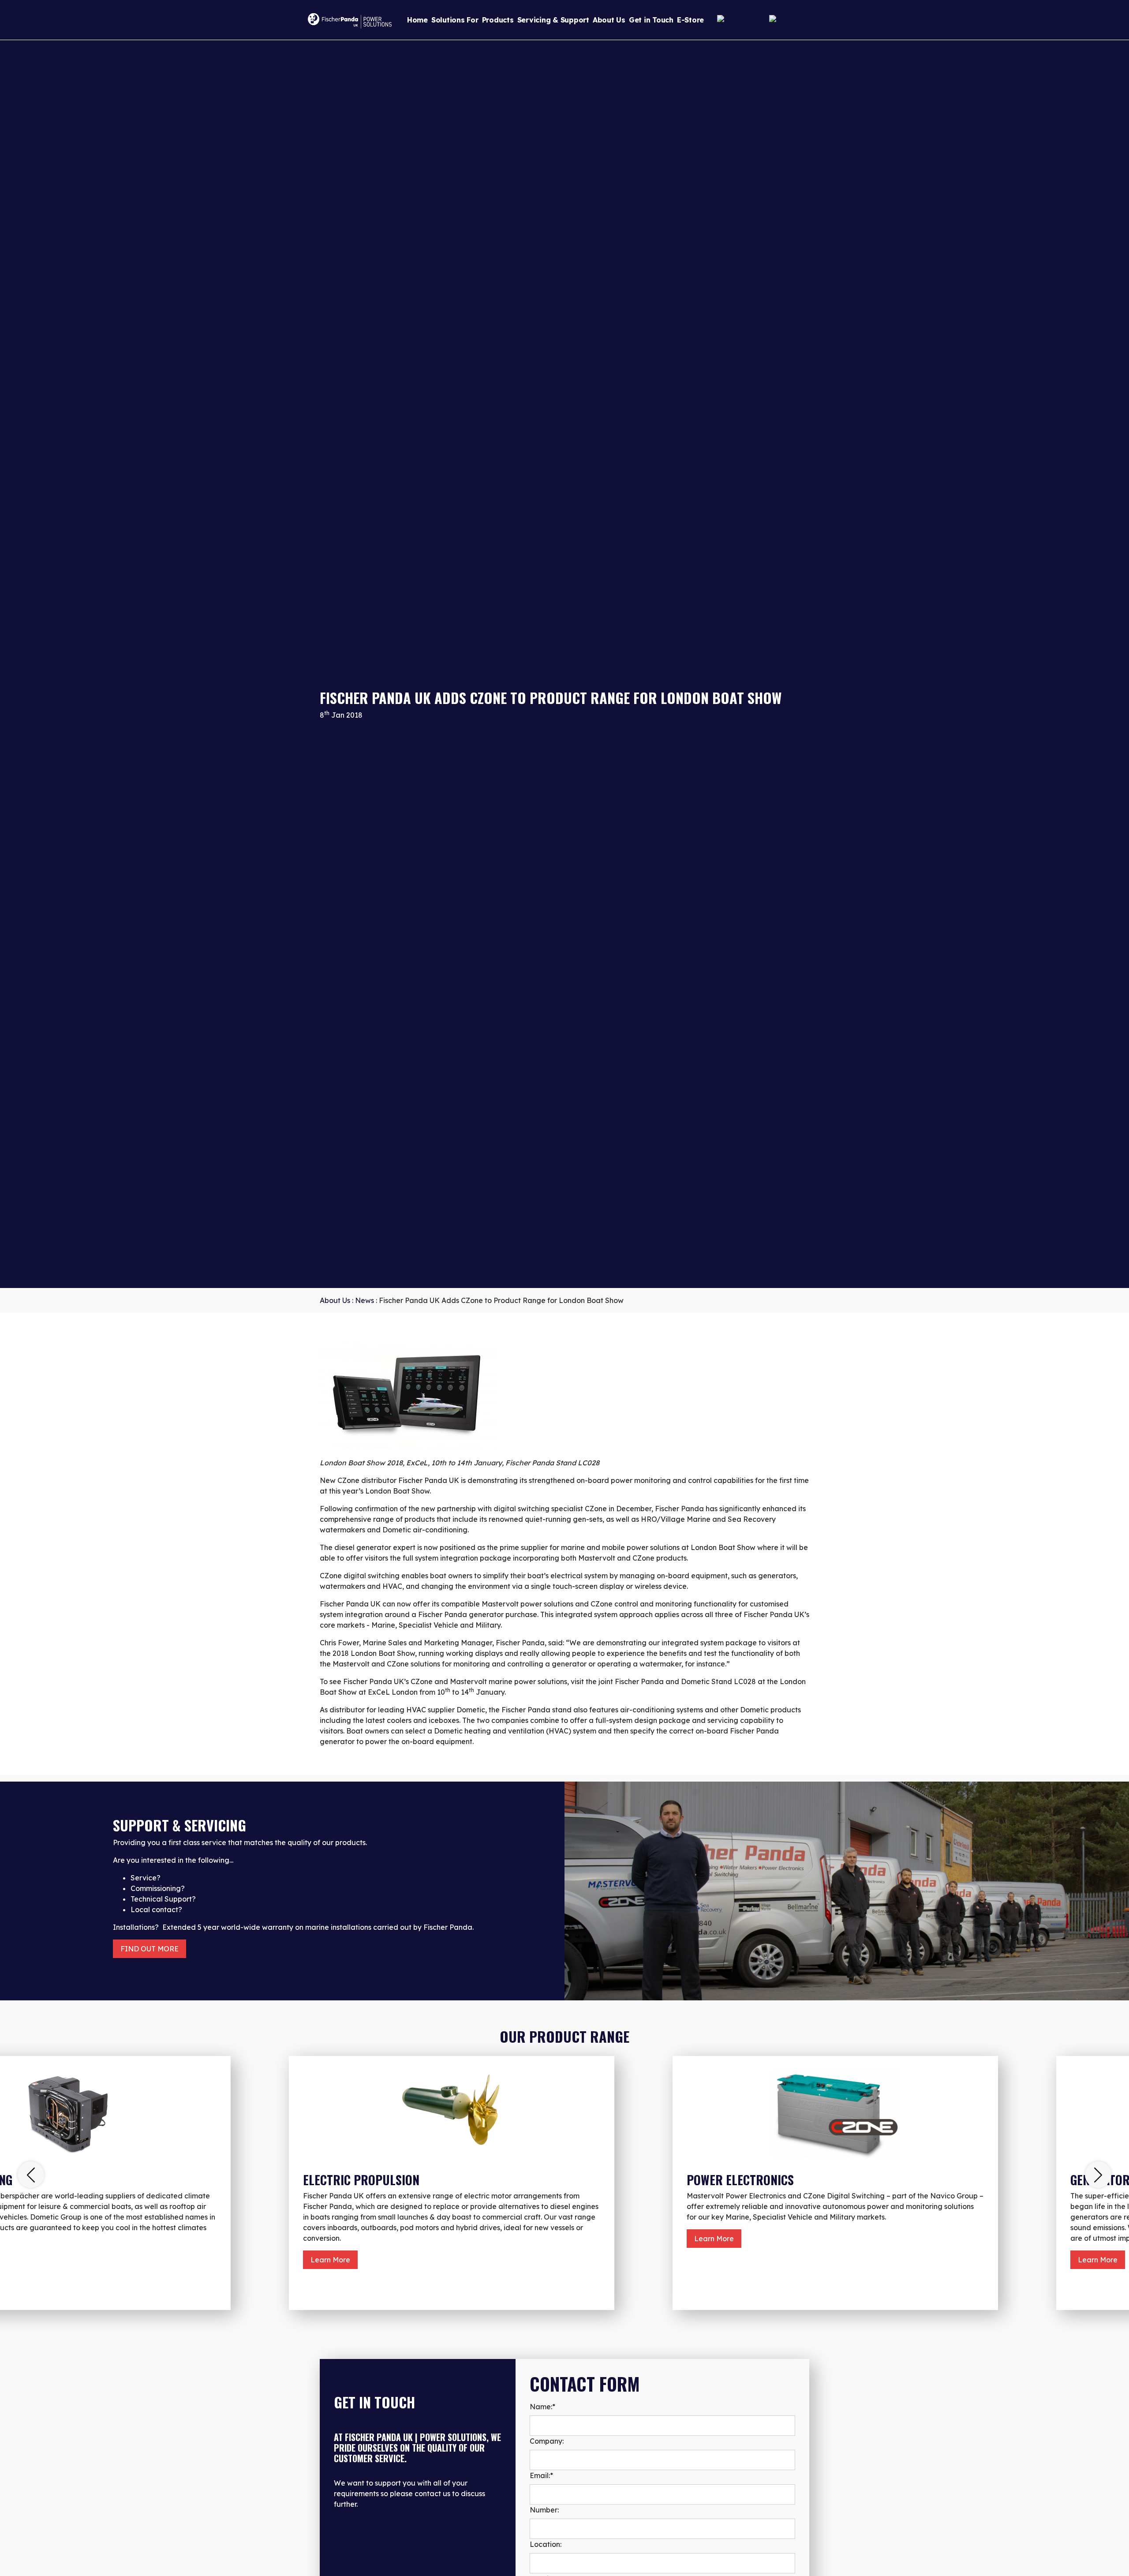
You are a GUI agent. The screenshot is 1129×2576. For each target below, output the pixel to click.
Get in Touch (651, 20)
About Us (609, 20)
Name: (542, 2407)
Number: (544, 2510)
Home (417, 20)
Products (498, 20)
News (364, 1300)
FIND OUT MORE (150, 1949)
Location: (546, 2544)
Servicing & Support (553, 20)
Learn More (330, 2260)
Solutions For (455, 20)
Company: (547, 2441)
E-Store (690, 20)
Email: (541, 2475)
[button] (31, 2175)
